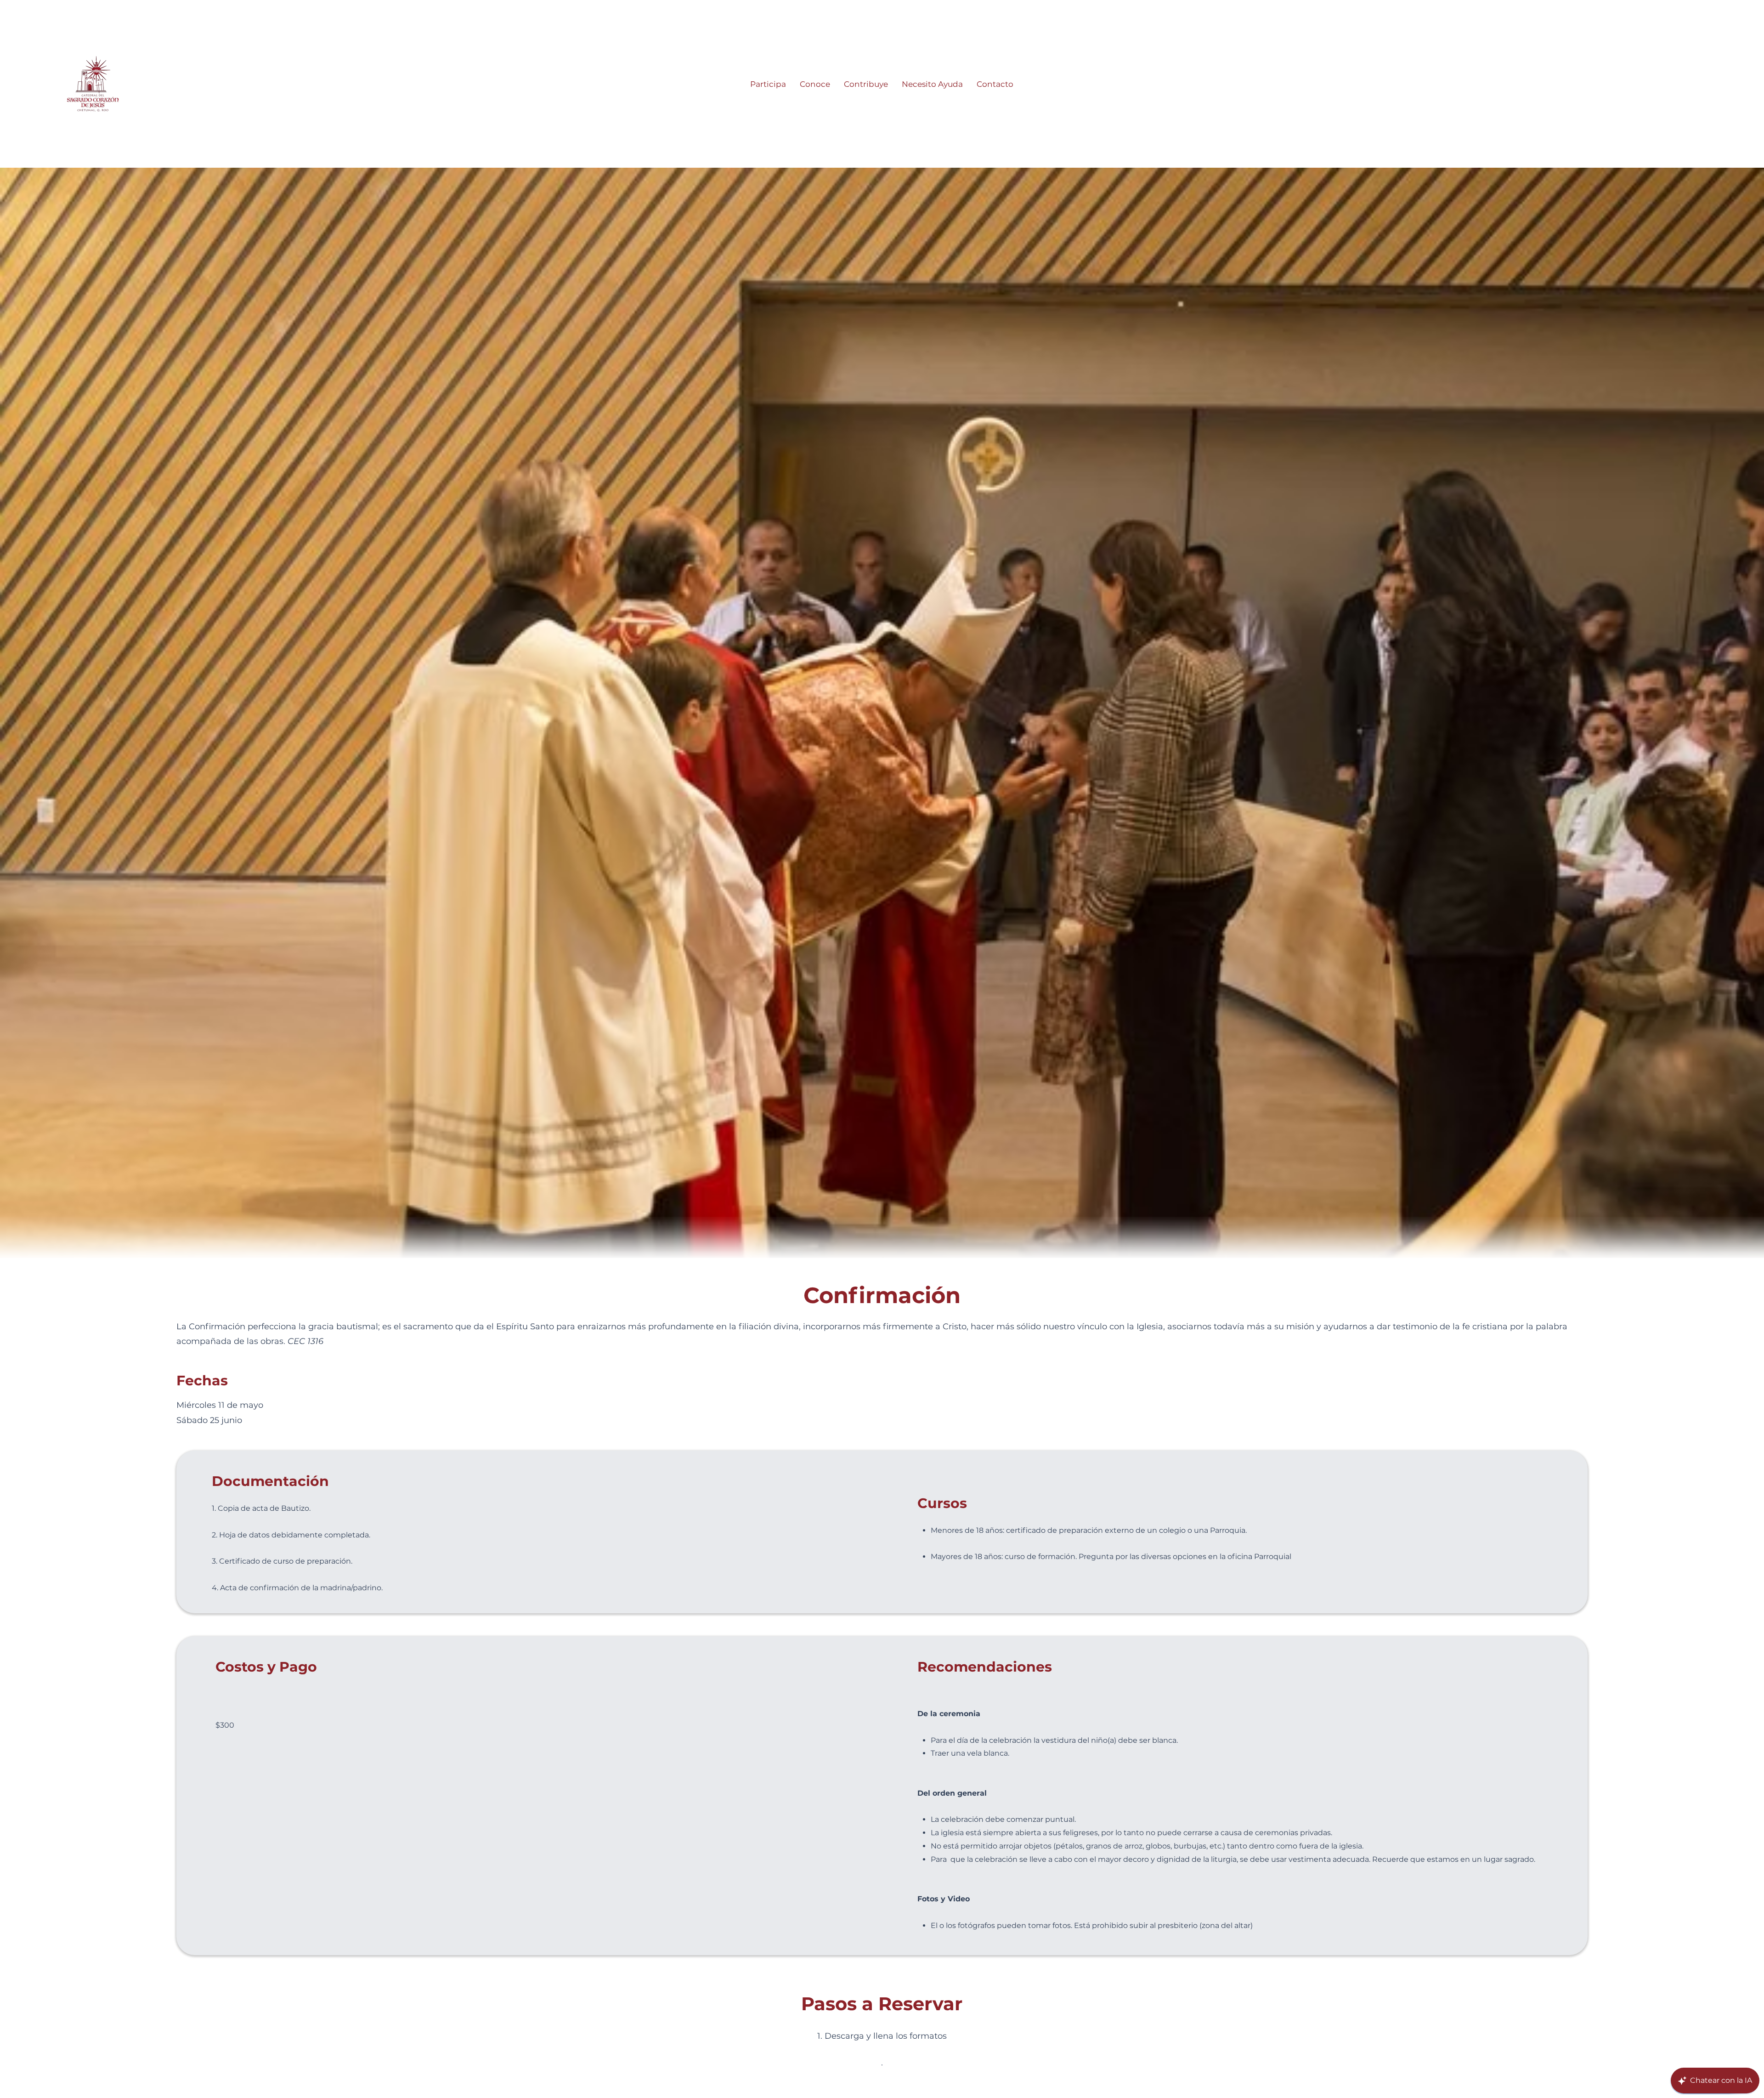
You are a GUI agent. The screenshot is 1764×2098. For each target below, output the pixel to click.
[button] (768, 84)
